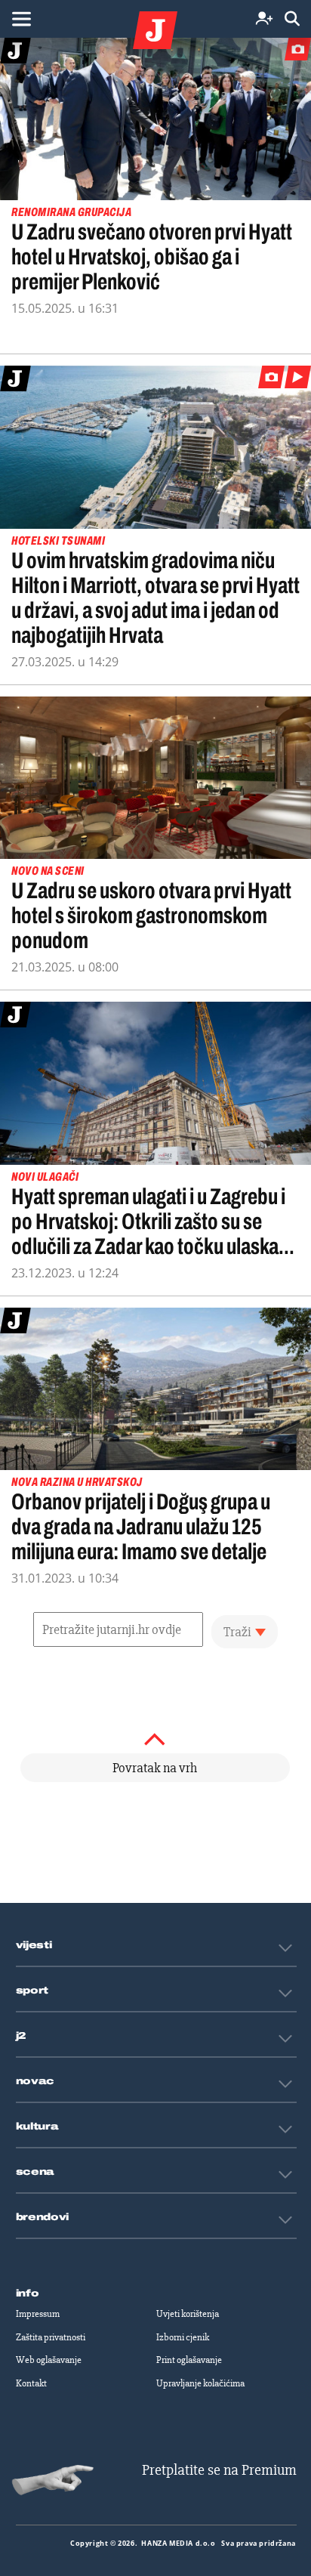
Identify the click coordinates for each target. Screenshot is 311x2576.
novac (35, 2081)
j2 (21, 2036)
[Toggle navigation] (21, 19)
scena (35, 2172)
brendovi (43, 2217)
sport (32, 1991)
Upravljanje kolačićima (200, 2383)
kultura (37, 2127)
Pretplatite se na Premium (219, 2470)
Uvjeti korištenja (188, 2314)
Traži (237, 1632)
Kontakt (31, 2383)
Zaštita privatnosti (51, 2337)
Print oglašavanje (189, 2360)
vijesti (34, 1945)
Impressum (38, 2314)
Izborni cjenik (183, 2337)
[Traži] (292, 19)
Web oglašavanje (49, 2360)
